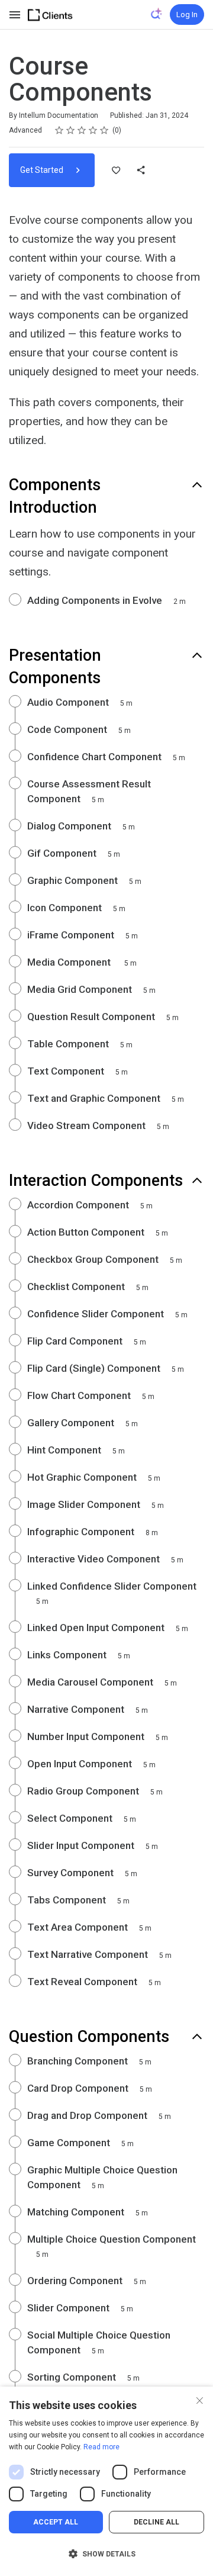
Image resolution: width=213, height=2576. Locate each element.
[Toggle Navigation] (15, 15)
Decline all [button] (156, 2522)
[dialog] (106, 2481)
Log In (187, 15)
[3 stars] (82, 130)
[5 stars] (104, 130)
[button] (106, 2554)
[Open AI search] (157, 14)
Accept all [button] (56, 2522)
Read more (101, 2447)
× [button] (200, 2399)
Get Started (43, 170)
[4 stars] (93, 130)
